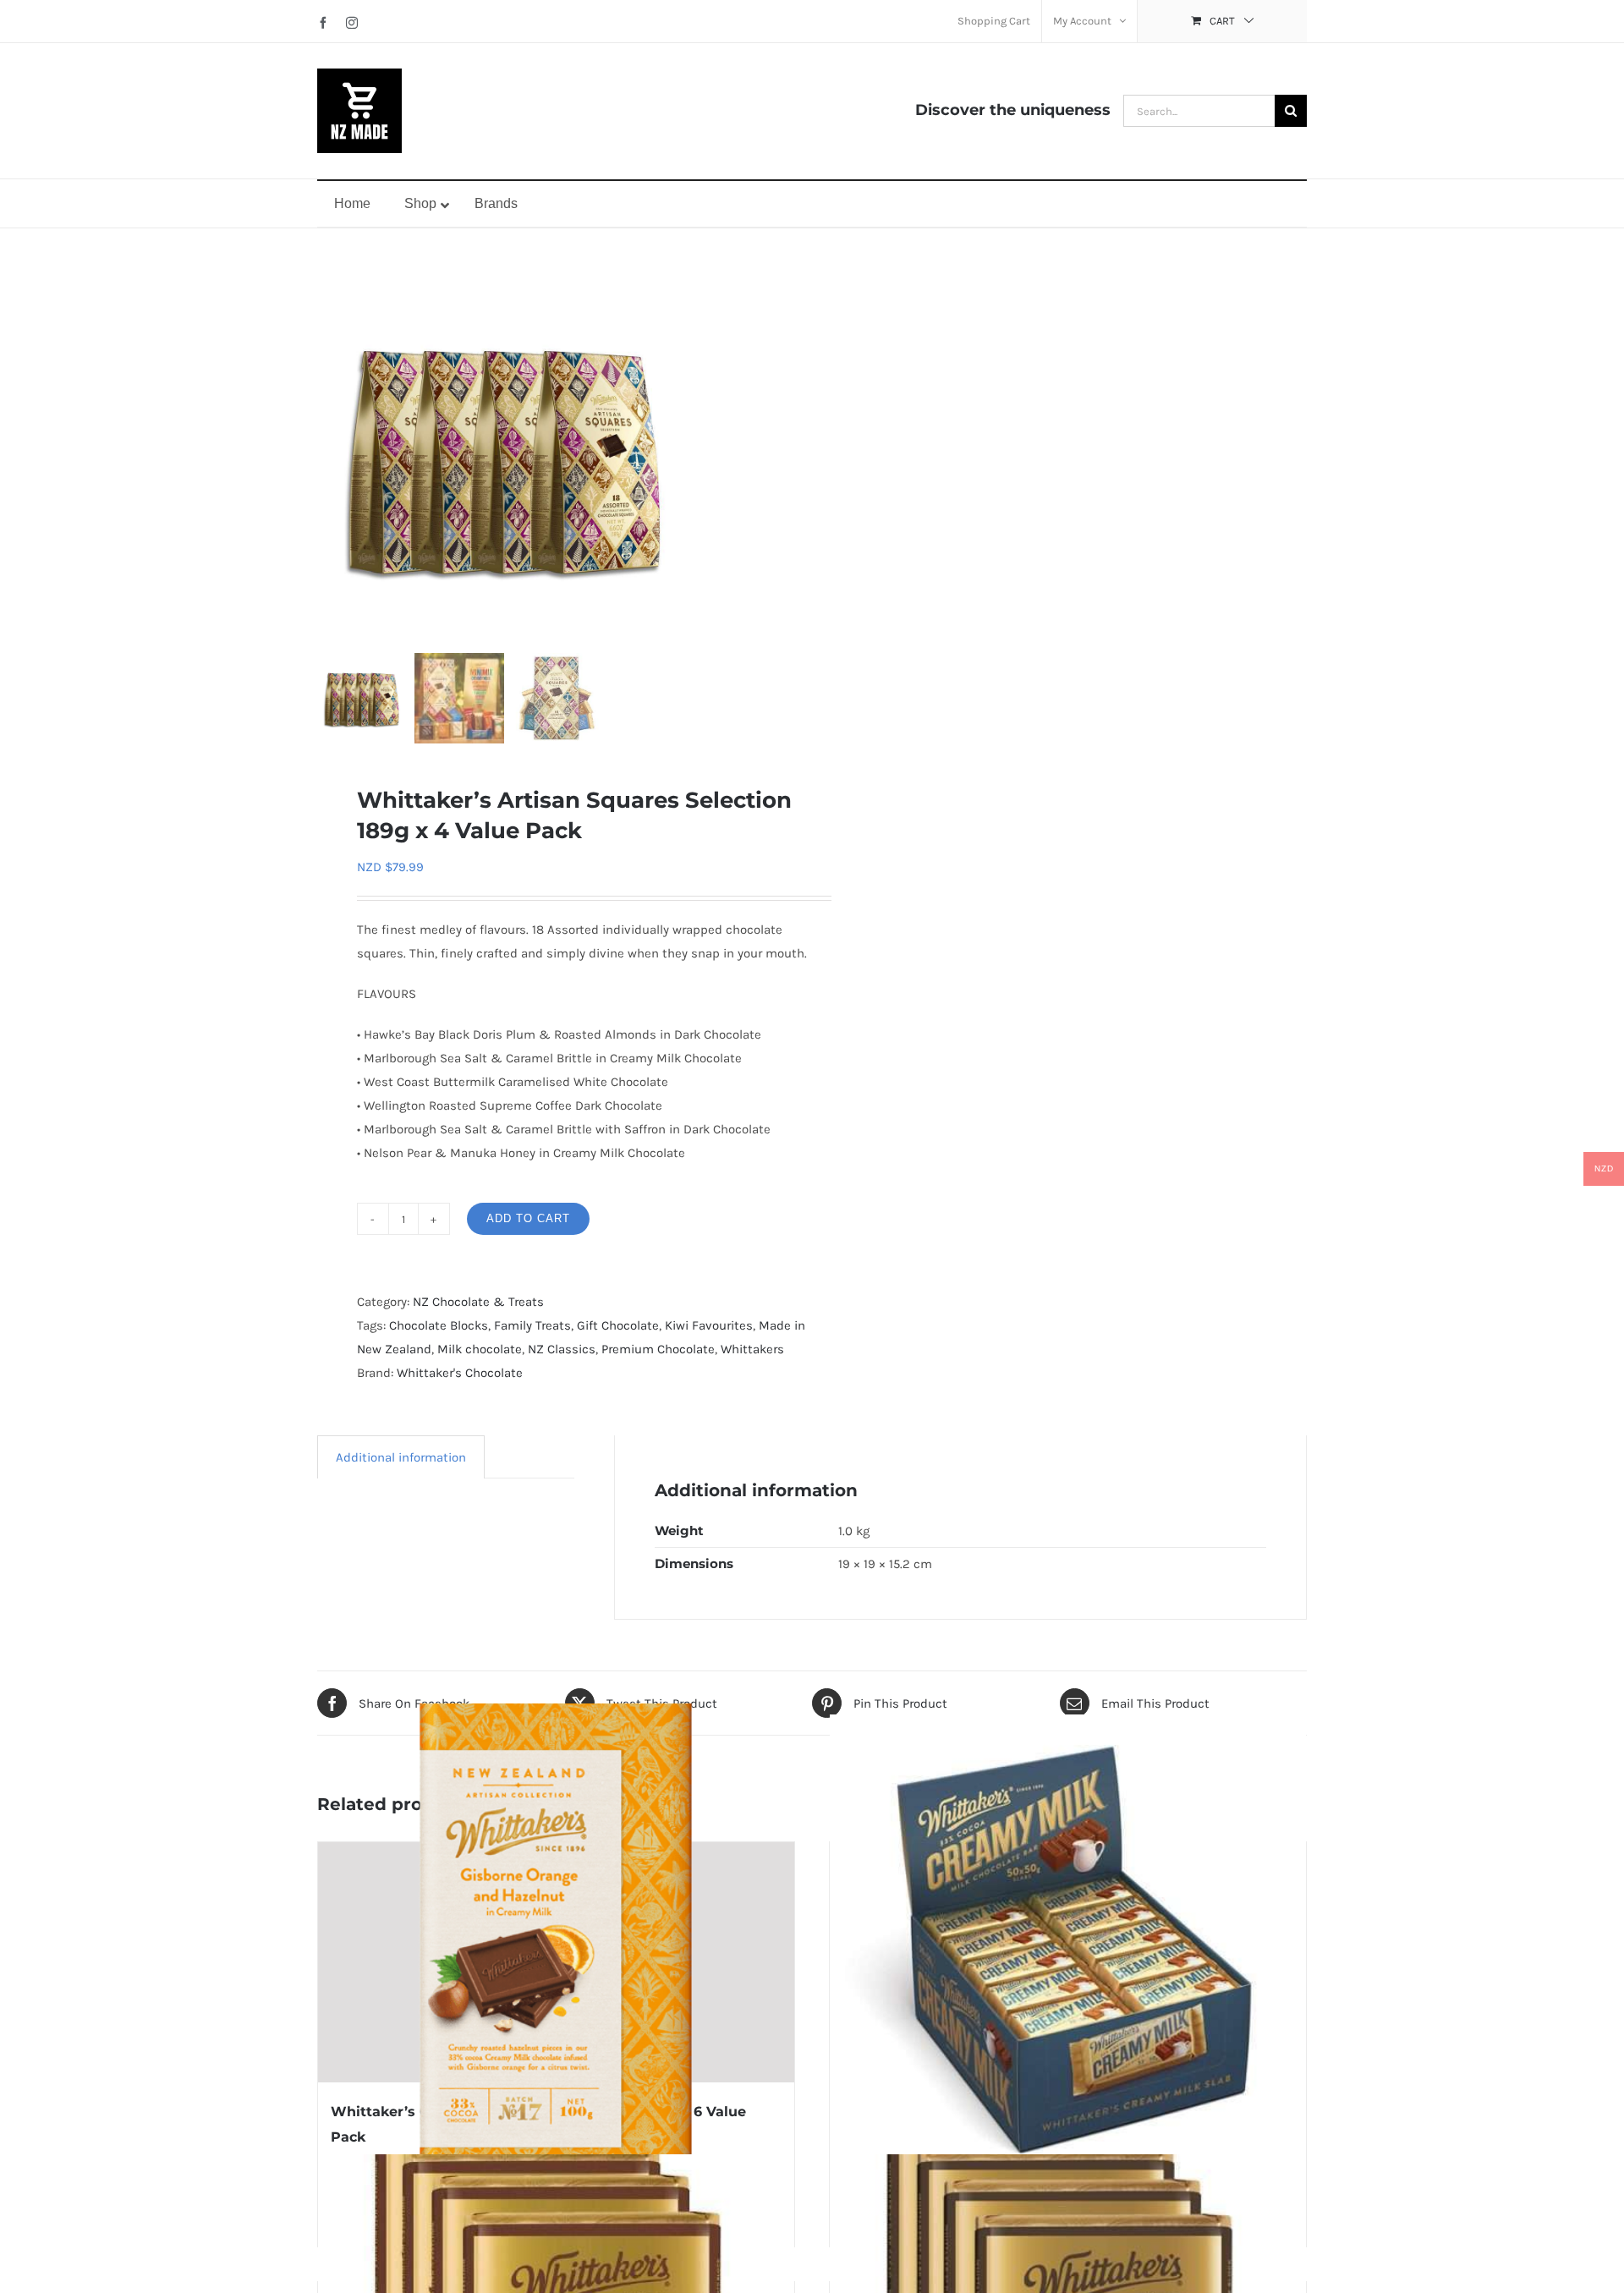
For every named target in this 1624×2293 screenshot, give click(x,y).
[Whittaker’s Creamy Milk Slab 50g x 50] (1068, 1953)
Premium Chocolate (658, 1349)
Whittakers (752, 1349)
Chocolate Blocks (439, 1325)
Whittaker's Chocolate (460, 1373)
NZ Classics (562, 1349)
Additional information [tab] (401, 1457)
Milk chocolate (480, 1349)
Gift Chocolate (618, 1325)
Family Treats (532, 1325)
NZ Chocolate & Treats (478, 1302)
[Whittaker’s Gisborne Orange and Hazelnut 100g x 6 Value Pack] (556, 1962)
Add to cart (528, 1218)
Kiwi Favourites (709, 1325)
